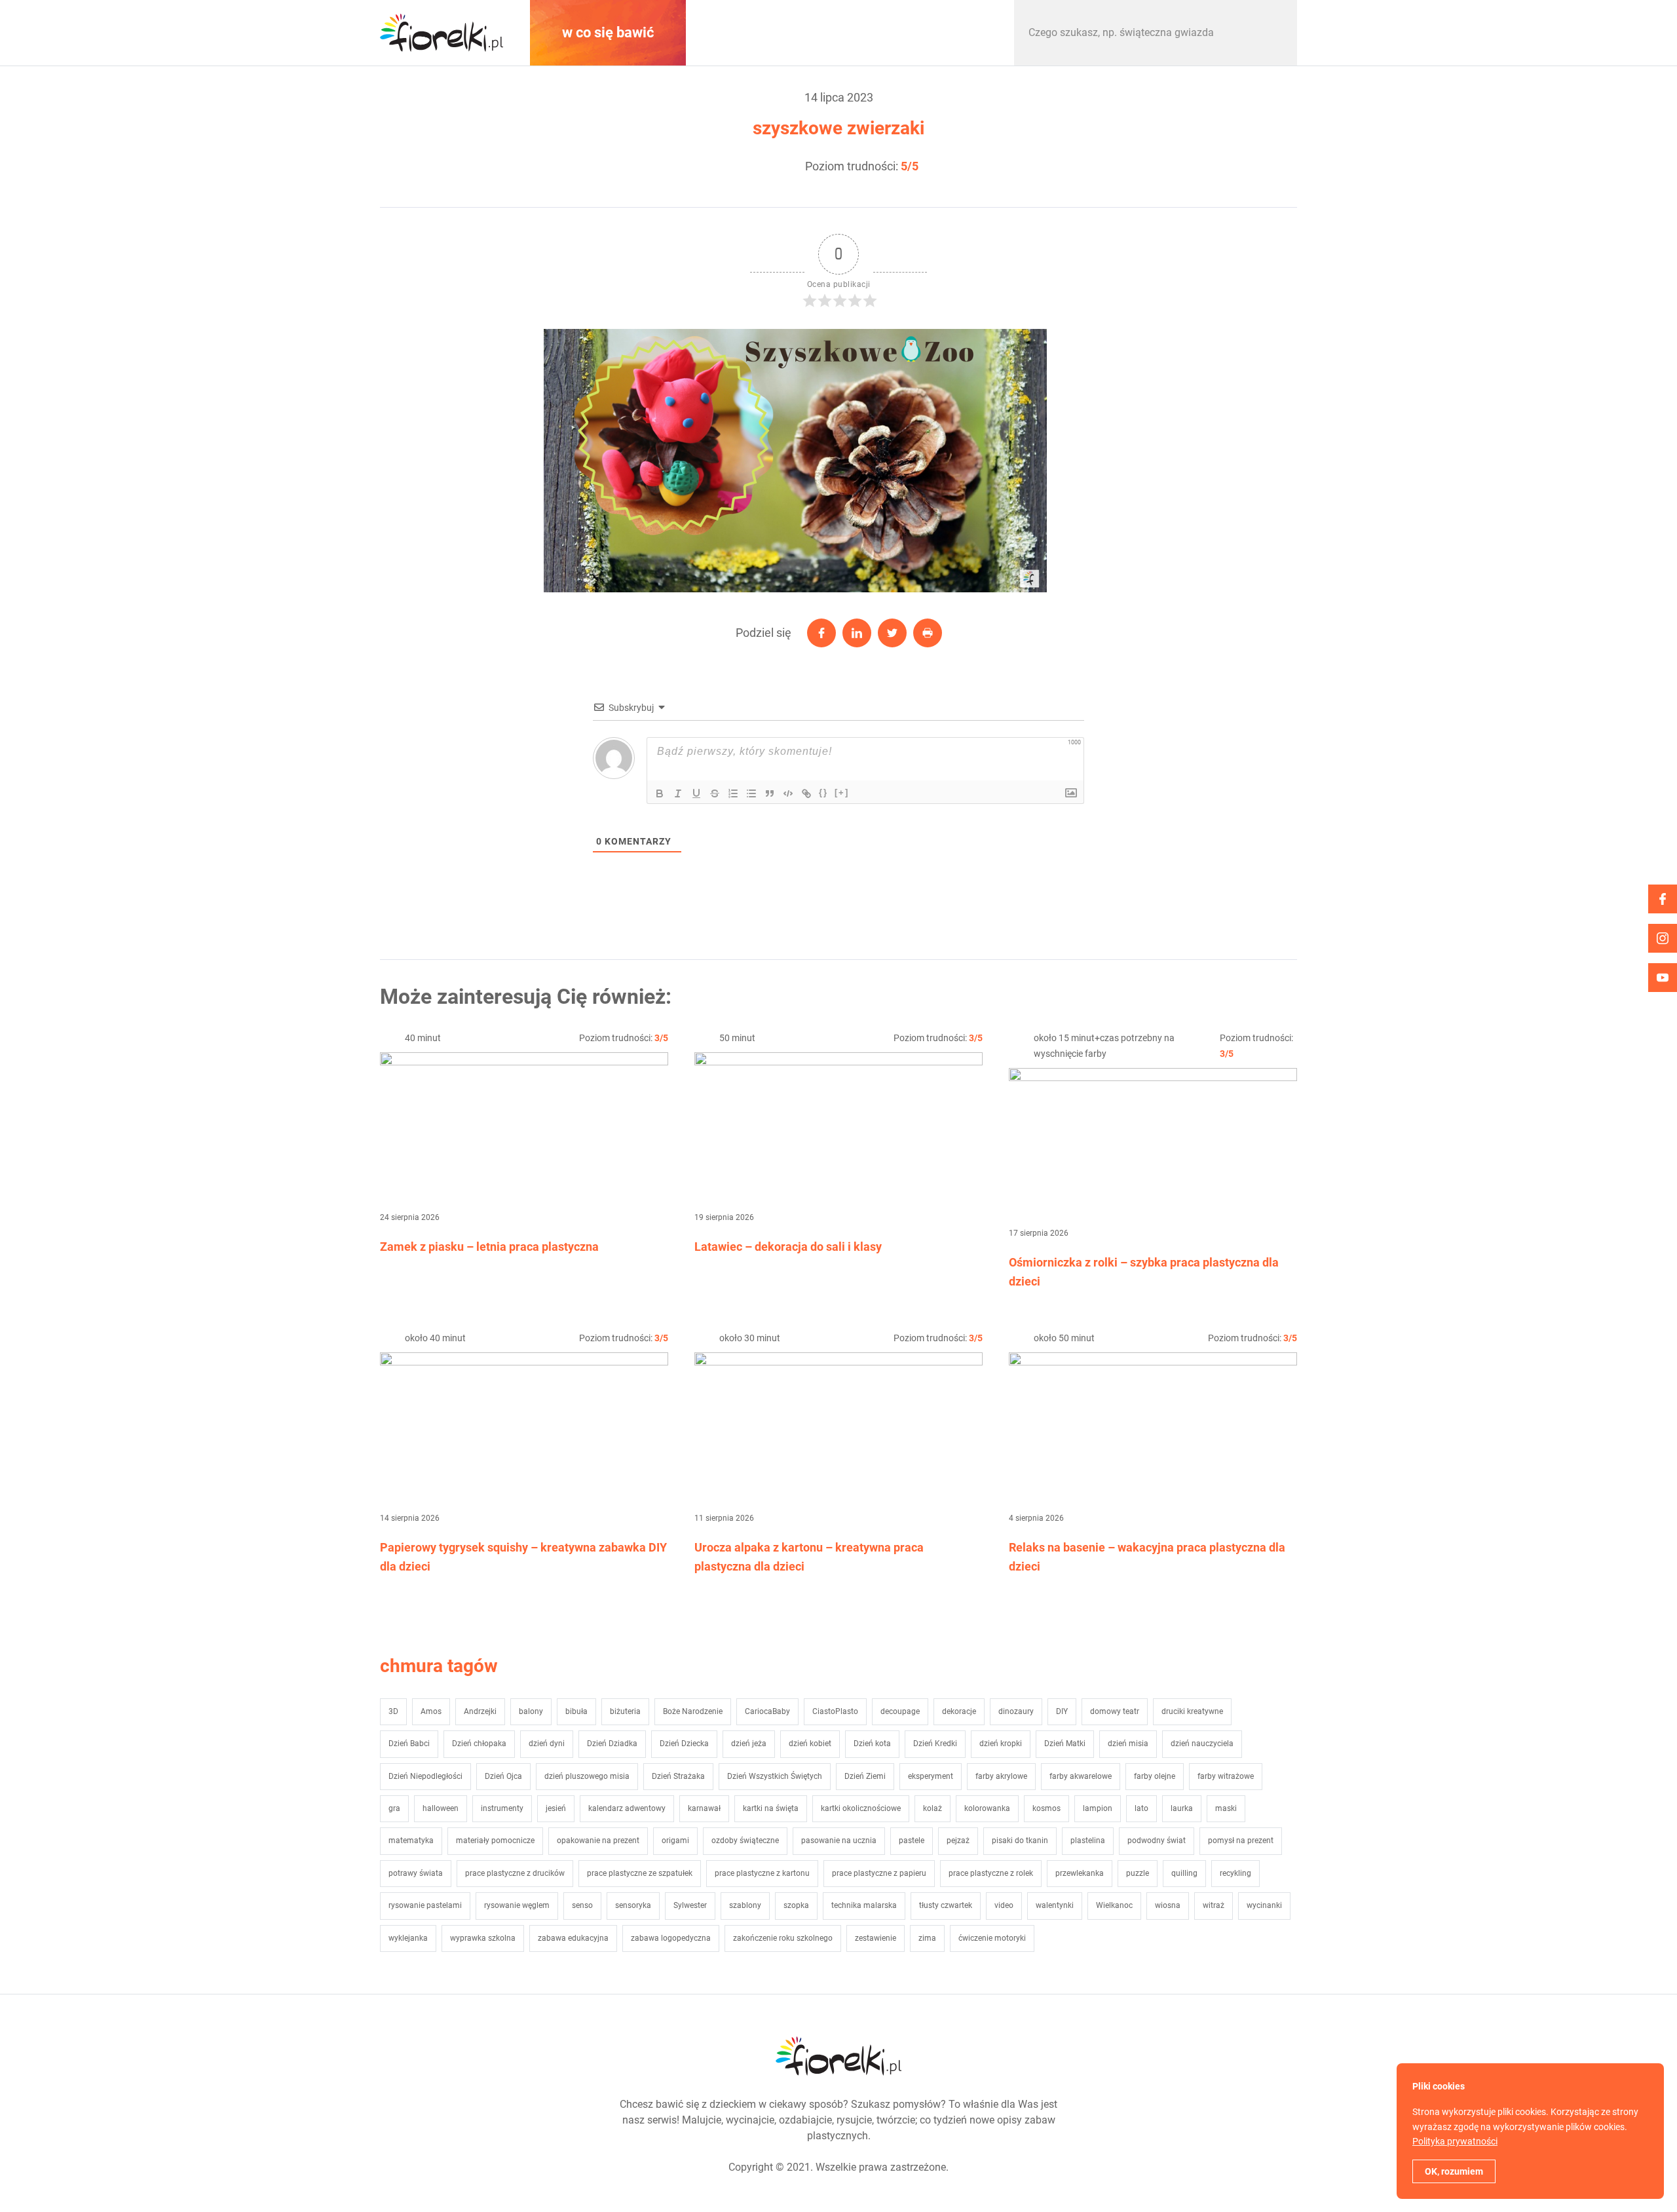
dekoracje (959, 1711)
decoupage (900, 1711)
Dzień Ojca (503, 1776)
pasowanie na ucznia (839, 1840)
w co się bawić (608, 32)
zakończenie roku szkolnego (783, 1938)
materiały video (769, 32)
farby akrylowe (1001, 1776)
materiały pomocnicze (495, 1840)
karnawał (704, 1808)
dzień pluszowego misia (587, 1776)
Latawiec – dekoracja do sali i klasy (788, 1247)
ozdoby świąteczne (745, 1840)
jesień (556, 1808)
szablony (745, 1905)
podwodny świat (1157, 1840)
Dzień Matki (1065, 1744)
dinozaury (1016, 1711)
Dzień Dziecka (684, 1744)
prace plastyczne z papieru (879, 1873)
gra (394, 1808)
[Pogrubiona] (660, 793)
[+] (842, 792)
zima (927, 1938)
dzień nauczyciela (1202, 1744)
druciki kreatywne (1192, 1711)
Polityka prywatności (1455, 2141)
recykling (1235, 1873)
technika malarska (864, 1905)
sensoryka (633, 1905)
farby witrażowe (1226, 1776)
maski (1226, 1808)
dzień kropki (1001, 1744)
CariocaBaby (767, 1711)
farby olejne (1155, 1776)
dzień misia (1128, 1744)
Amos (431, 1711)
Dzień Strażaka (678, 1776)
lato (1141, 1808)
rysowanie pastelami (425, 1905)
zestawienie (876, 1938)
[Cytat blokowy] (770, 793)
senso (582, 1905)
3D (393, 1711)
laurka (1182, 1808)
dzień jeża (749, 1744)
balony (531, 1711)
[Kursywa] (678, 793)
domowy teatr (1115, 1711)
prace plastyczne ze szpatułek (640, 1873)
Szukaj (1273, 33)
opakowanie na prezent (598, 1840)
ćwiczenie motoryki (992, 1938)
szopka (796, 1905)
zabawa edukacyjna (573, 1938)
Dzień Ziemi (865, 1776)
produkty (930, 32)
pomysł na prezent (1241, 1840)
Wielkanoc (1114, 1905)
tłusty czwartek (946, 1905)
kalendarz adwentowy (627, 1808)
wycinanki (1264, 1905)
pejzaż (958, 1840)
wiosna (1168, 1905)
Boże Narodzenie (693, 1711)
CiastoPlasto (835, 1711)
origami (675, 1840)
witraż (1214, 1905)
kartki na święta (771, 1808)
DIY (1062, 1711)
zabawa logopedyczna (671, 1938)
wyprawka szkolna (483, 1938)
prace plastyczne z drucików (515, 1873)
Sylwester (690, 1905)
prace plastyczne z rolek (991, 1873)
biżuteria (625, 1711)
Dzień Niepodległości (425, 1776)
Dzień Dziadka (612, 1744)
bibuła (576, 1711)
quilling (1184, 1873)
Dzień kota (872, 1744)
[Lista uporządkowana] (733, 793)
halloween (441, 1808)
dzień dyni (547, 1744)
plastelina (1088, 1840)
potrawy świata (416, 1873)
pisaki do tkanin (1020, 1840)
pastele (912, 1840)
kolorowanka (987, 1808)
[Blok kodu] (788, 793)
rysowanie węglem (517, 1905)
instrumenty (502, 1808)
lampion (1098, 1808)
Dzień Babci (409, 1744)
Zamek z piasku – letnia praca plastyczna (489, 1247)
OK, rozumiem (1454, 2171)
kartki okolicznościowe (861, 1808)
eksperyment (931, 1776)
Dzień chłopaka (479, 1744)
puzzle (1138, 1873)
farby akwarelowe (1081, 1776)
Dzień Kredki (935, 1744)
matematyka (411, 1840)
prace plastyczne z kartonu (762, 1873)
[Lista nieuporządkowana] (751, 793)
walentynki (1055, 1905)
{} (823, 792)
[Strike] (715, 793)
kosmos (1046, 1808)
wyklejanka (408, 1938)
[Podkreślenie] (696, 793)
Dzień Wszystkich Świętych (775, 1776)
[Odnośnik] (806, 793)
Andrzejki (480, 1711)
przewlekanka (1080, 1873)
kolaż (933, 1808)
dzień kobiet (810, 1744)
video (1004, 1905)
